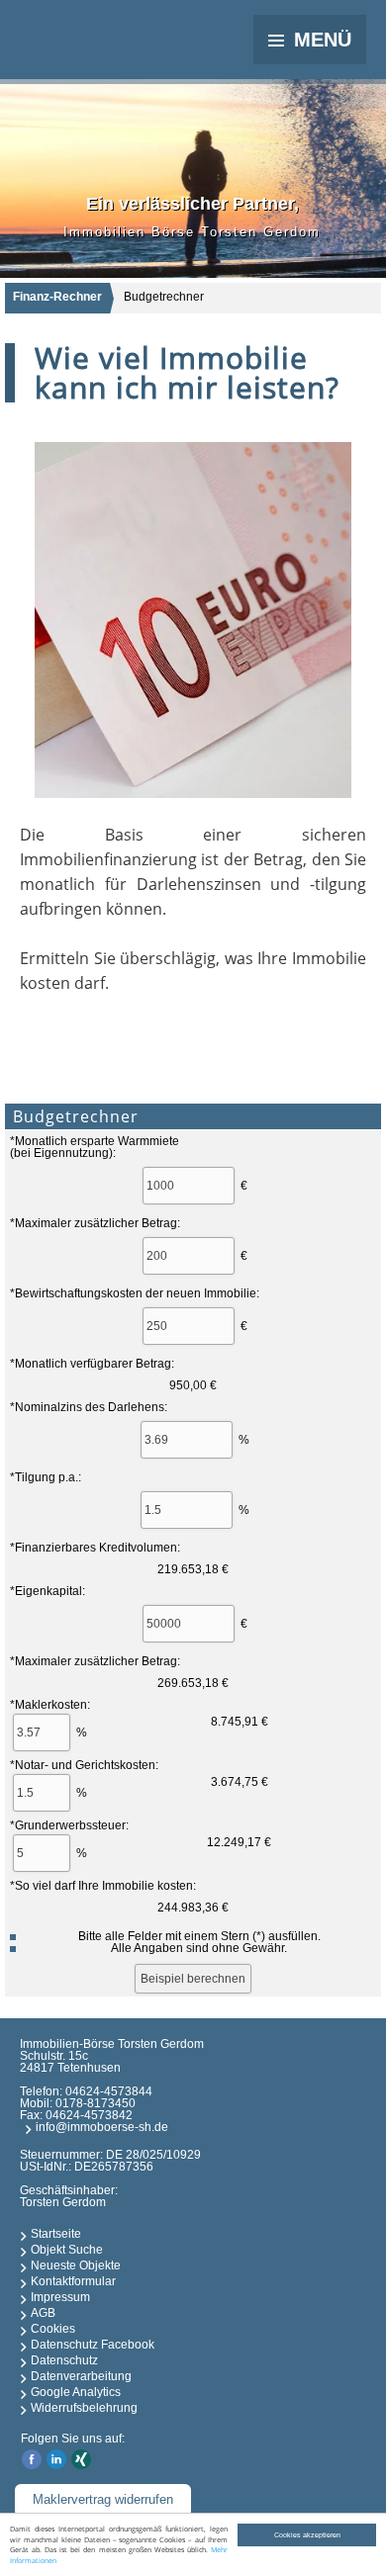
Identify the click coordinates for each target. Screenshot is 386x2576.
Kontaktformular (73, 2281)
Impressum (60, 2297)
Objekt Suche (67, 2250)
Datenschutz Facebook (93, 2345)
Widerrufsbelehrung (84, 2408)
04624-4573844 (109, 2091)
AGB (43, 2313)
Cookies (53, 2329)
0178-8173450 (96, 2103)
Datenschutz (64, 2360)
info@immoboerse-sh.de (102, 2127)
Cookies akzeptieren (307, 2535)
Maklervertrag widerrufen (103, 2499)
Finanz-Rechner (57, 297)
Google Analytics (76, 2392)
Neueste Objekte (76, 2265)
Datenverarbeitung (81, 2376)
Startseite (56, 2234)
